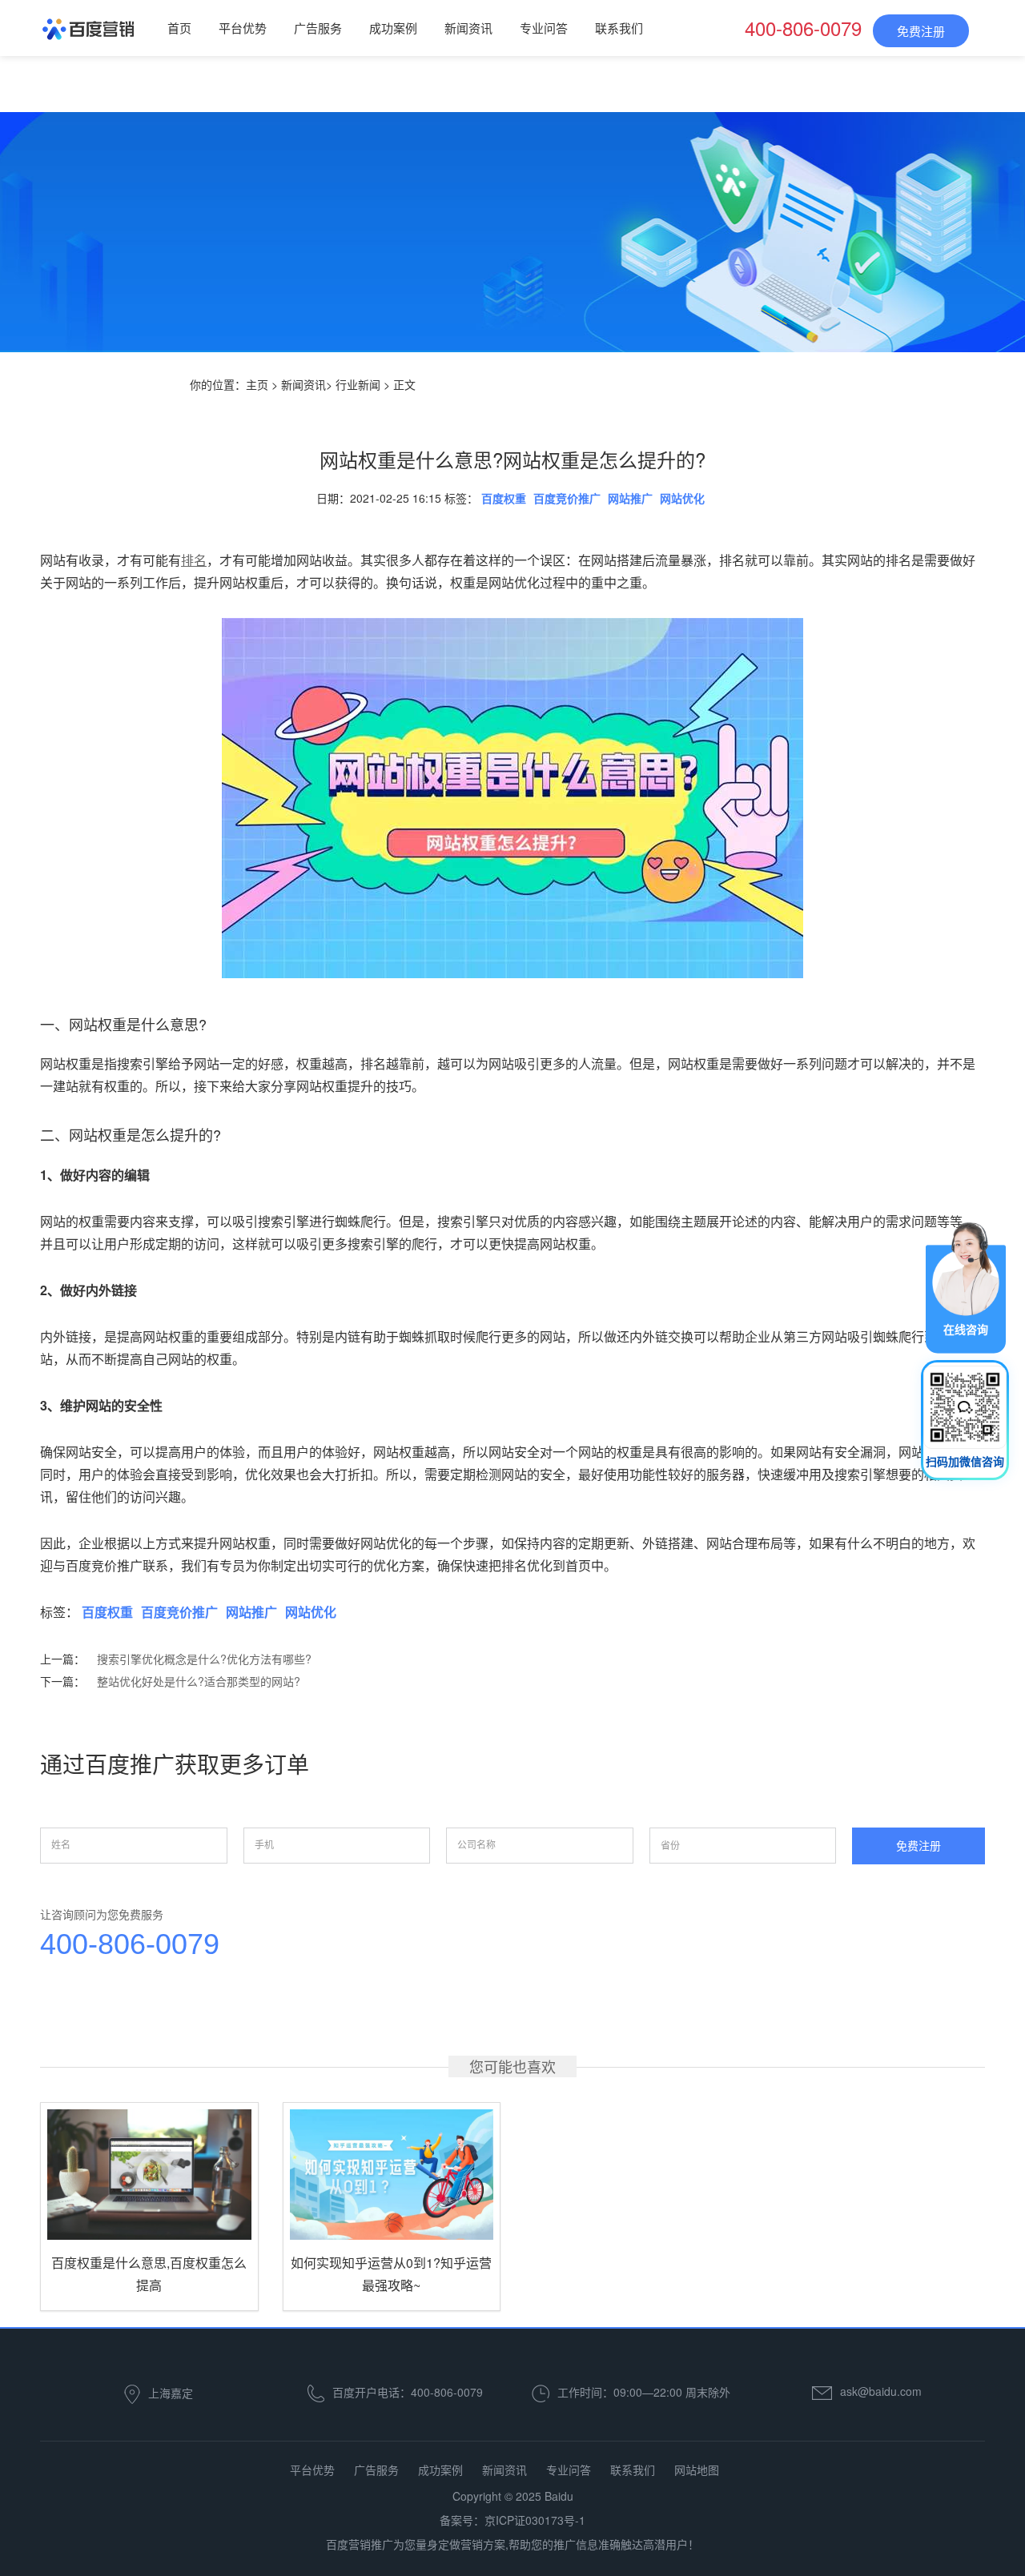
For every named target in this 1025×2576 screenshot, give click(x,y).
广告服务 (318, 28)
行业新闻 (358, 384)
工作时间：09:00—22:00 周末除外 (644, 2391)
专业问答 (544, 28)
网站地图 (697, 2470)
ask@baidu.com (881, 2391)
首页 (179, 28)
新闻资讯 (468, 28)
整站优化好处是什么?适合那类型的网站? (199, 1681)
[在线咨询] (966, 1286)
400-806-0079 (130, 1944)
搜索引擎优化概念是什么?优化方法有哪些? (204, 1659)
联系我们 (619, 28)
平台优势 (243, 28)
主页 (257, 384)
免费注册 (921, 31)
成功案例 (393, 28)
